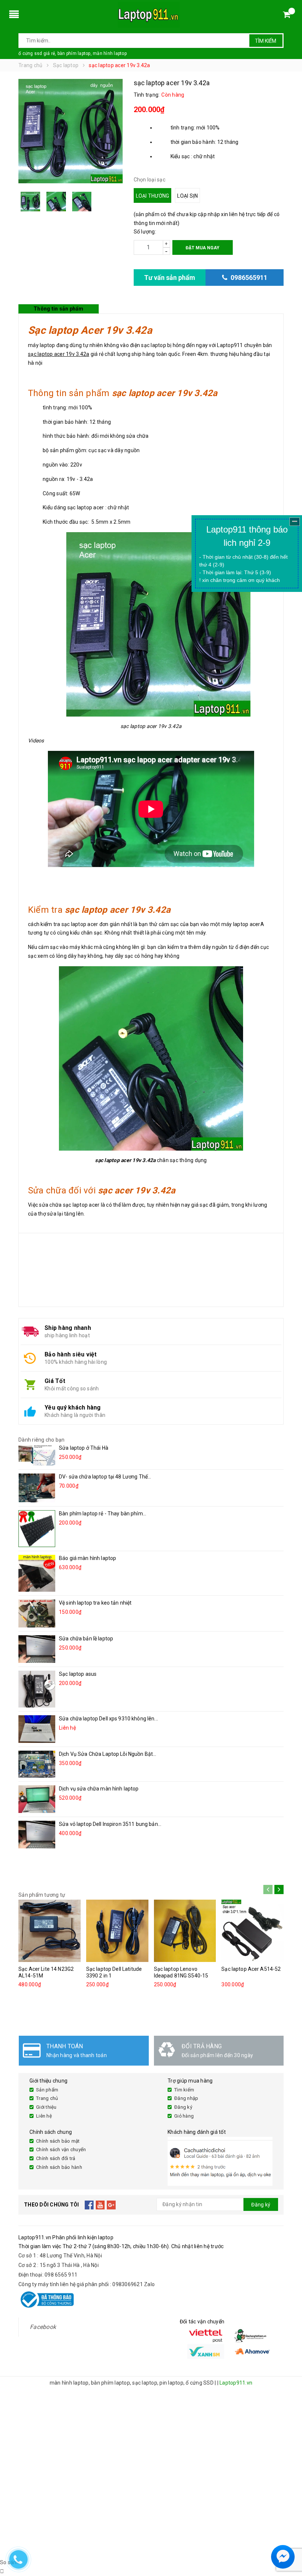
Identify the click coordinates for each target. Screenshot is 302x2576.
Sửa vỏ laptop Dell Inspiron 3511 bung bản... (110, 1824)
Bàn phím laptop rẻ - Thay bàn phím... (103, 1514)
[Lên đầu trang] (289, 2539)
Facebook (43, 2327)
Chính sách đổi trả (56, 2158)
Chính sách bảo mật (58, 2141)
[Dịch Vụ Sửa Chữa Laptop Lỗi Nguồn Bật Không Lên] (37, 1764)
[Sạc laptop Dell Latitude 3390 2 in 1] (117, 1931)
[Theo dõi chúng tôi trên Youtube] (100, 2205)
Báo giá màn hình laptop (87, 1558)
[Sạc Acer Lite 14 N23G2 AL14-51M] (50, 1931)
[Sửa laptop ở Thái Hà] (37, 1455)
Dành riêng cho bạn (42, 1440)
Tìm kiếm (266, 41)
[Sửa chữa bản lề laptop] (37, 1649)
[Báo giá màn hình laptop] (37, 1573)
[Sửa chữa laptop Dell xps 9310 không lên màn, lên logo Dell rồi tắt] (37, 1729)
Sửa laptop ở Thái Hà (84, 1448)
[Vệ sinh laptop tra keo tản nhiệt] (37, 1613)
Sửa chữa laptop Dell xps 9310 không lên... (108, 1719)
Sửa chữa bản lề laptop (86, 1639)
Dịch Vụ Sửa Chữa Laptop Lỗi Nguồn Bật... (108, 1754)
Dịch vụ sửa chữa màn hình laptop (99, 1789)
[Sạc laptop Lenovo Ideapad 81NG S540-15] (185, 1931)
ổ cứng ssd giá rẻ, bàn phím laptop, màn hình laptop (73, 53)
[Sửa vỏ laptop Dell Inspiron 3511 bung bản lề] (37, 1835)
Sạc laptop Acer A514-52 (251, 1969)
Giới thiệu (46, 2107)
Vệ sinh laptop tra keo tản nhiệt (95, 1603)
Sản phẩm (47, 2090)
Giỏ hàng (184, 2116)
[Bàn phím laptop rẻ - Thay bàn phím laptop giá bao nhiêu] (37, 1529)
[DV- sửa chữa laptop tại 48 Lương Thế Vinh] (37, 1488)
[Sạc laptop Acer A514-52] (252, 1931)
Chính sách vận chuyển (61, 2149)
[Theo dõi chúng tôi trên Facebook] (89, 2205)
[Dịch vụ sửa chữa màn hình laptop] (37, 1799)
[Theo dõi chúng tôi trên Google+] (111, 2205)
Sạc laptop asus (78, 1674)
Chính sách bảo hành (59, 2167)
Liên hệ (44, 2116)
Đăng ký (183, 2107)
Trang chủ (47, 2098)
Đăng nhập (186, 2098)
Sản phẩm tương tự (42, 1895)
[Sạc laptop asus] (37, 1689)
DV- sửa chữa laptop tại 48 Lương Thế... (105, 1477)
